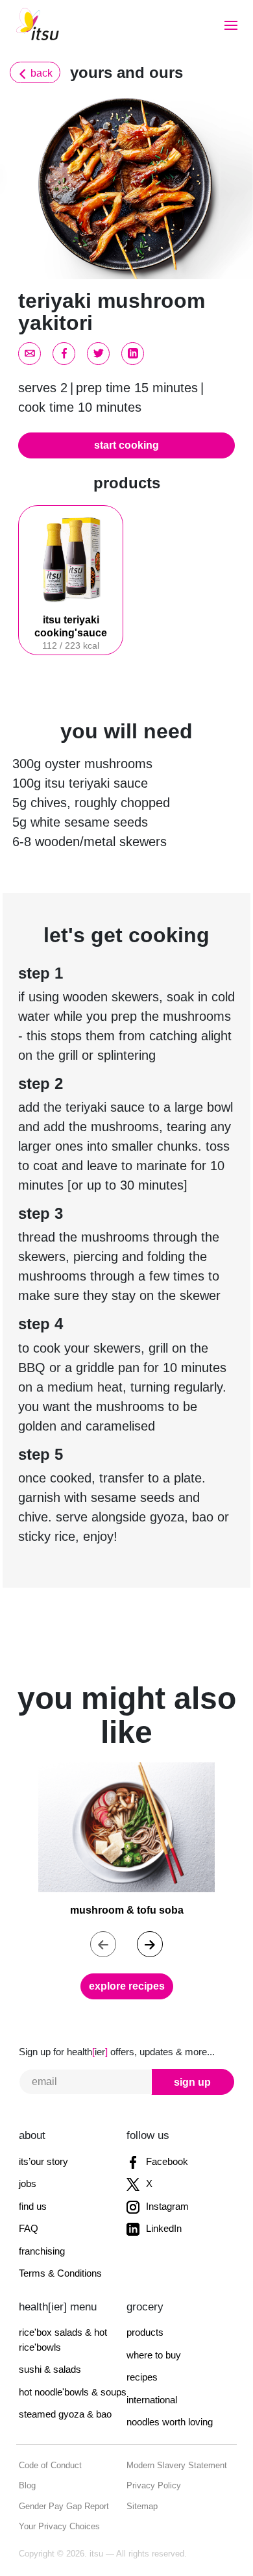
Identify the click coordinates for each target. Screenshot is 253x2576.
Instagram (166, 2206)
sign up (192, 2082)
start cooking (126, 445)
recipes (142, 2377)
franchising (42, 2251)
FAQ (29, 2228)
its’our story (43, 2161)
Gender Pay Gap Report (64, 2506)
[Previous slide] (103, 1944)
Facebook (166, 2161)
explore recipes (127, 1986)
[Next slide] (150, 1944)
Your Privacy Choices (59, 2526)
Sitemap (142, 2506)
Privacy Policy (154, 2485)
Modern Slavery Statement (177, 2465)
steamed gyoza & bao (65, 2414)
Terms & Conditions (60, 2273)
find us (33, 2206)
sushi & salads (50, 2369)
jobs (28, 2183)
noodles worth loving (170, 2422)
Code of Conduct (50, 2465)
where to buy (154, 2355)
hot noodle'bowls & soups (73, 2392)
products (145, 2332)
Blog (27, 2485)
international (152, 2400)
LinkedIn (163, 2228)
